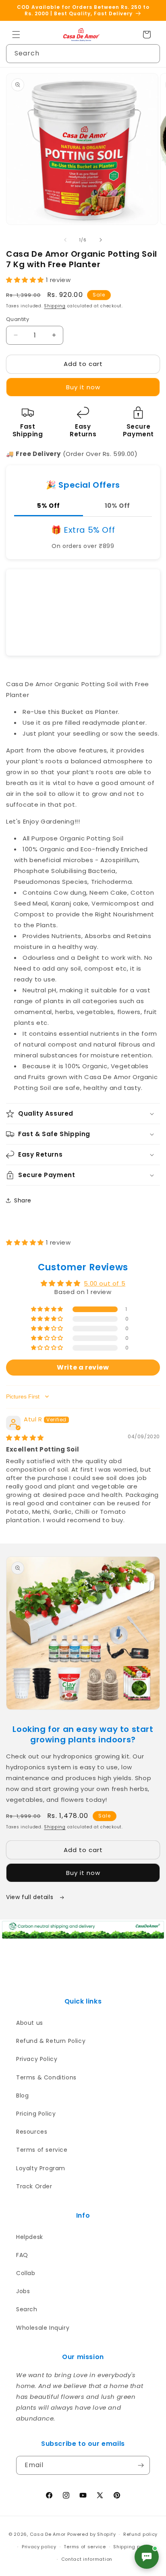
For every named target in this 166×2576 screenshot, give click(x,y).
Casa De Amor (48, 2534)
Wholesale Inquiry (43, 2328)
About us (30, 2023)
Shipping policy (133, 2547)
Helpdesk (30, 2237)
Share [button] (23, 1200)
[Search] (151, 53)
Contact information (87, 2559)
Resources (32, 2132)
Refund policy (140, 2534)
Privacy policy (39, 2547)
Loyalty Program (41, 2168)
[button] (16, 35)
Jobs (23, 2291)
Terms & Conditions (46, 2077)
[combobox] (83, 54)
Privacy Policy (37, 2059)
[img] (25, 1438)
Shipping (55, 306)
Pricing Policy (36, 2114)
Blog (22, 2096)
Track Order (34, 2186)
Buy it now (83, 387)
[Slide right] (101, 240)
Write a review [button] (83, 1367)
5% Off (49, 506)
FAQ (22, 2255)
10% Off (117, 506)
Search (27, 2309)
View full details (31, 1897)
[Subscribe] (141, 2465)
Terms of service (42, 2150)
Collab (26, 2273)
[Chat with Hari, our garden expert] (147, 2557)
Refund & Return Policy (51, 2041)
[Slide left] (65, 240)
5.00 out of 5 (105, 1283)
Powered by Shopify (92, 2534)
